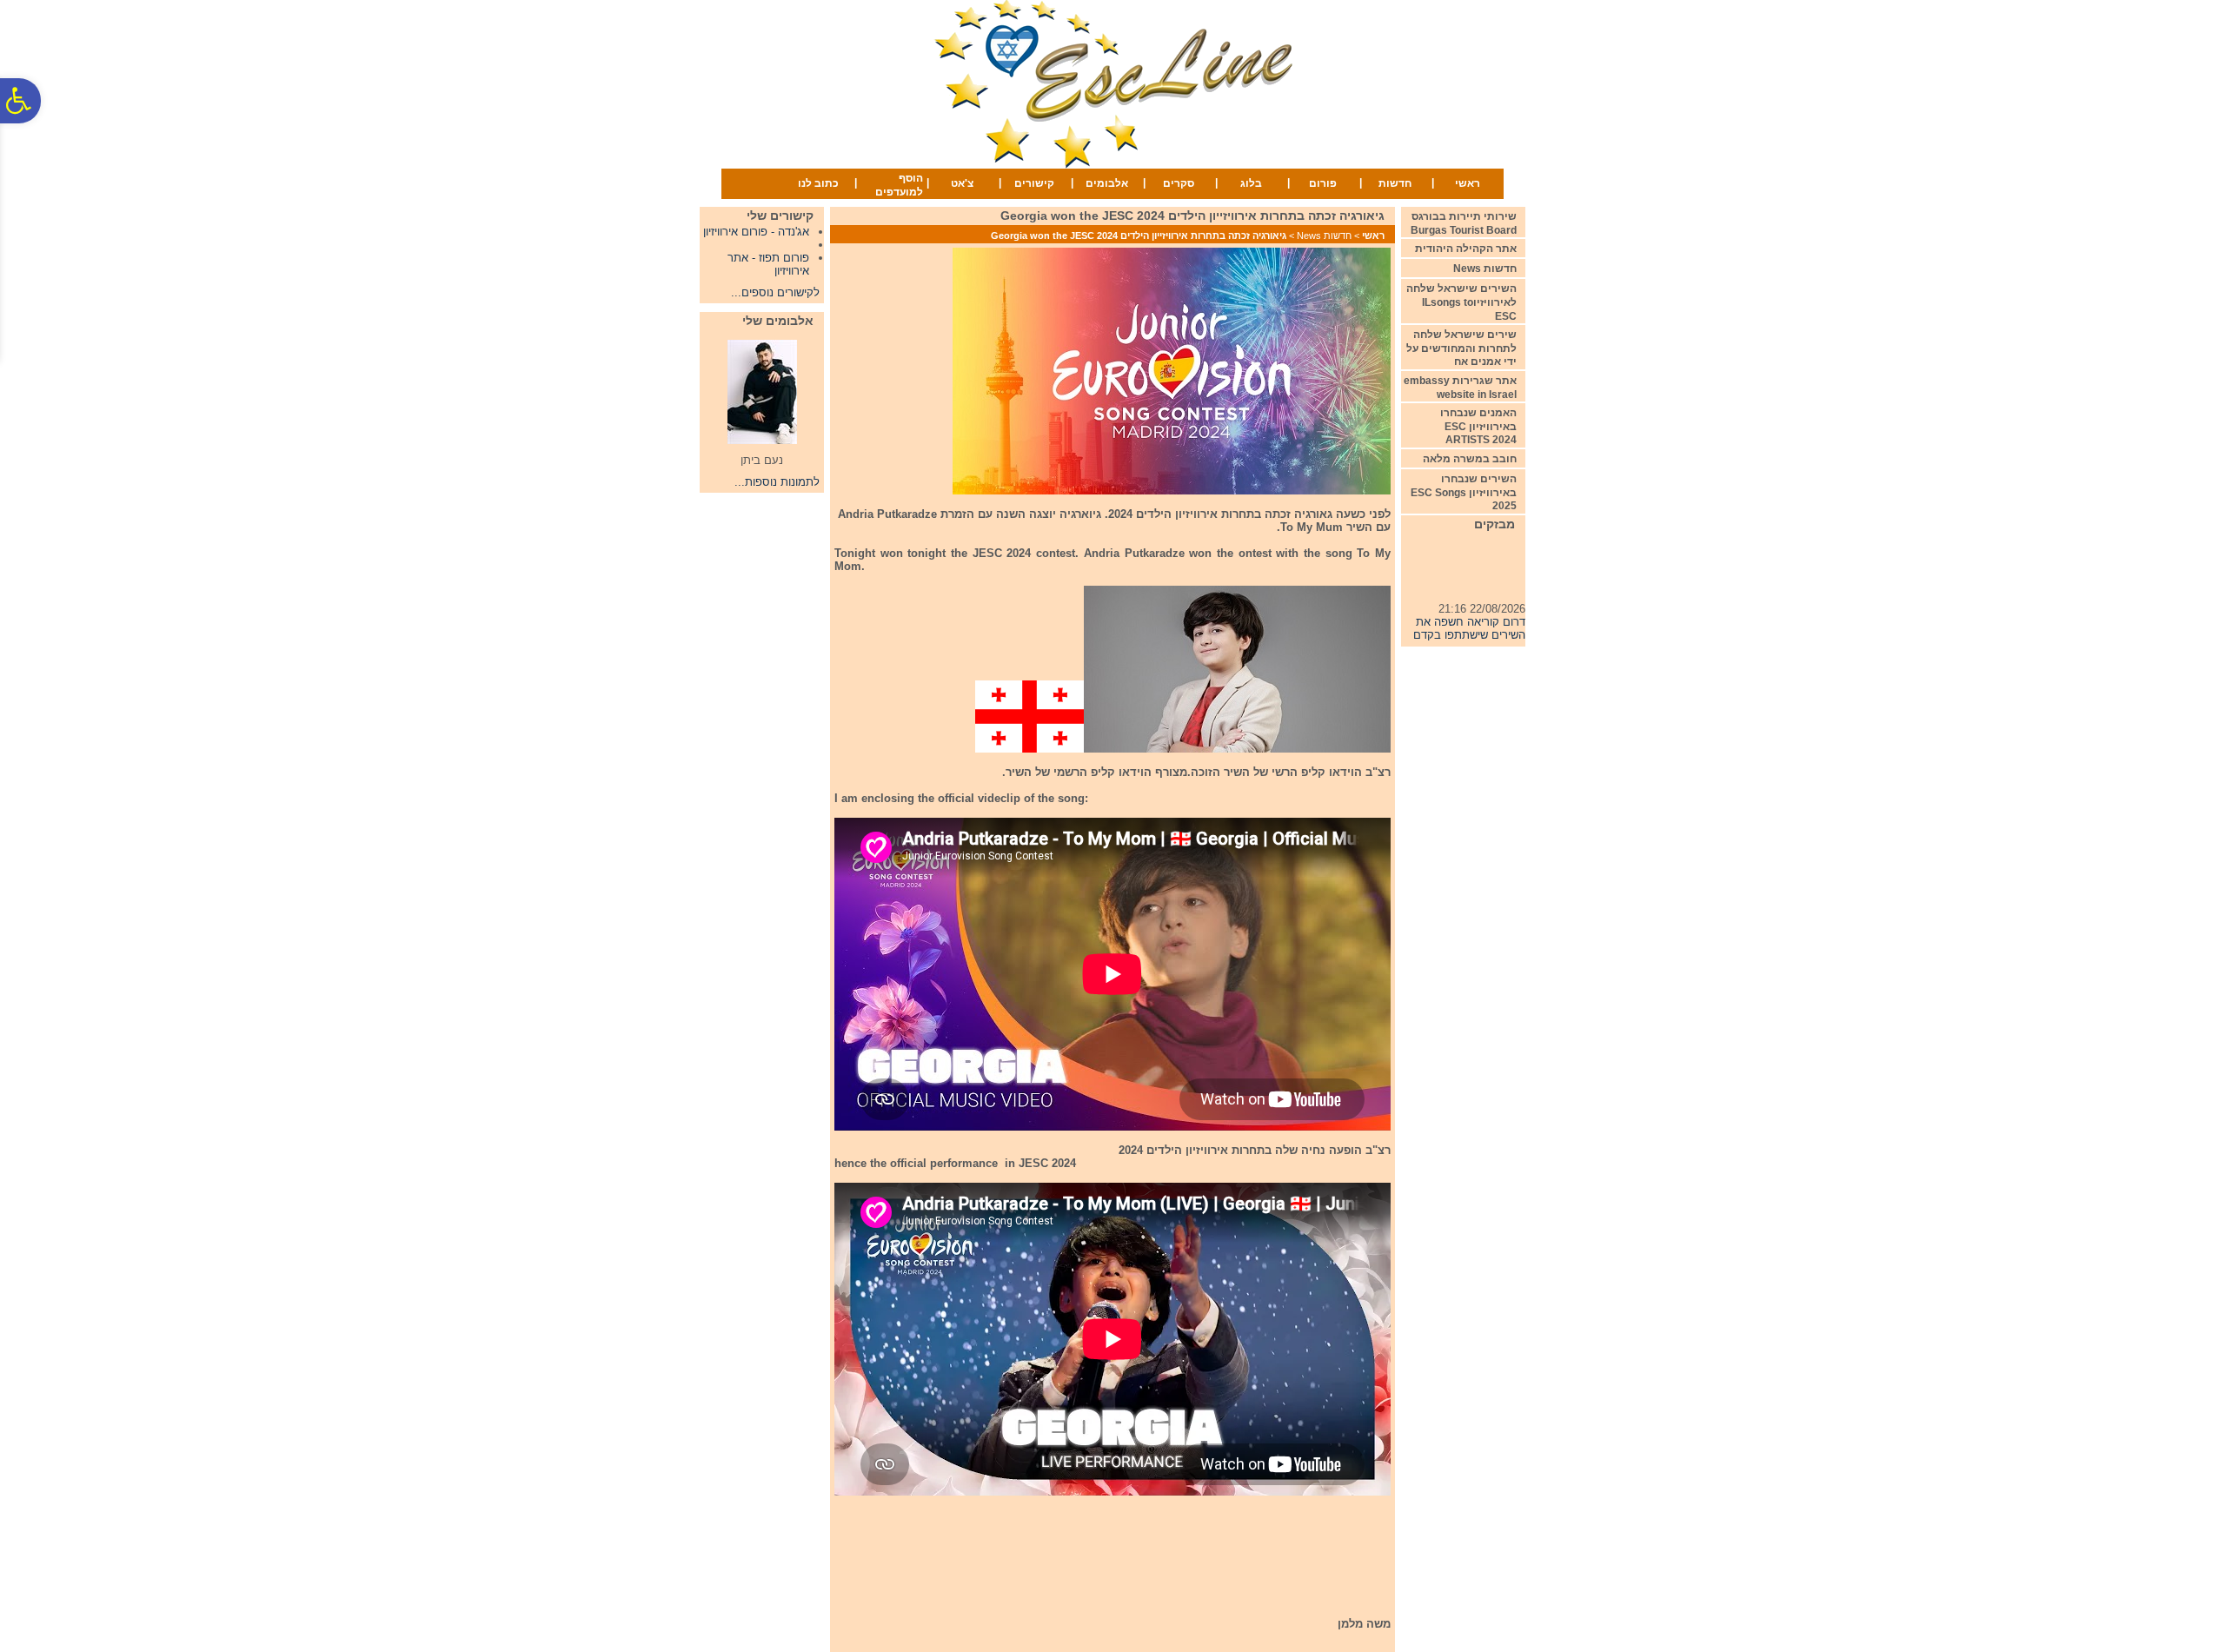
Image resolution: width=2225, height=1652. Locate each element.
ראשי (1468, 183)
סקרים (1179, 183)
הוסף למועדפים (899, 185)
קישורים (1034, 183)
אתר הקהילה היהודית (1466, 249)
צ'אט (962, 183)
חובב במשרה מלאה (1470, 459)
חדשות (1395, 183)
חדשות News (1324, 236)
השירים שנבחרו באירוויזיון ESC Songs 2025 (1464, 492)
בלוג (1251, 183)
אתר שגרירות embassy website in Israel (1460, 388)
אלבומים (1107, 183)
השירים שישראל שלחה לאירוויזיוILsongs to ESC (1461, 302)
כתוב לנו (818, 183)
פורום (1323, 183)
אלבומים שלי (778, 321)
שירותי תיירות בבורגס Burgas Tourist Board (1464, 223)
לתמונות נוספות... (777, 482)
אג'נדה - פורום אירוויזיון (756, 232)
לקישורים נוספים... (775, 292)
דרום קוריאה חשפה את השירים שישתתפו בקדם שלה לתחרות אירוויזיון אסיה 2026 (1469, 626)
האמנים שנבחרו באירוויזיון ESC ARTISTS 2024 (1478, 426)
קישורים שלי (780, 216)
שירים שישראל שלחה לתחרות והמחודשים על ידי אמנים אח (1461, 348)
